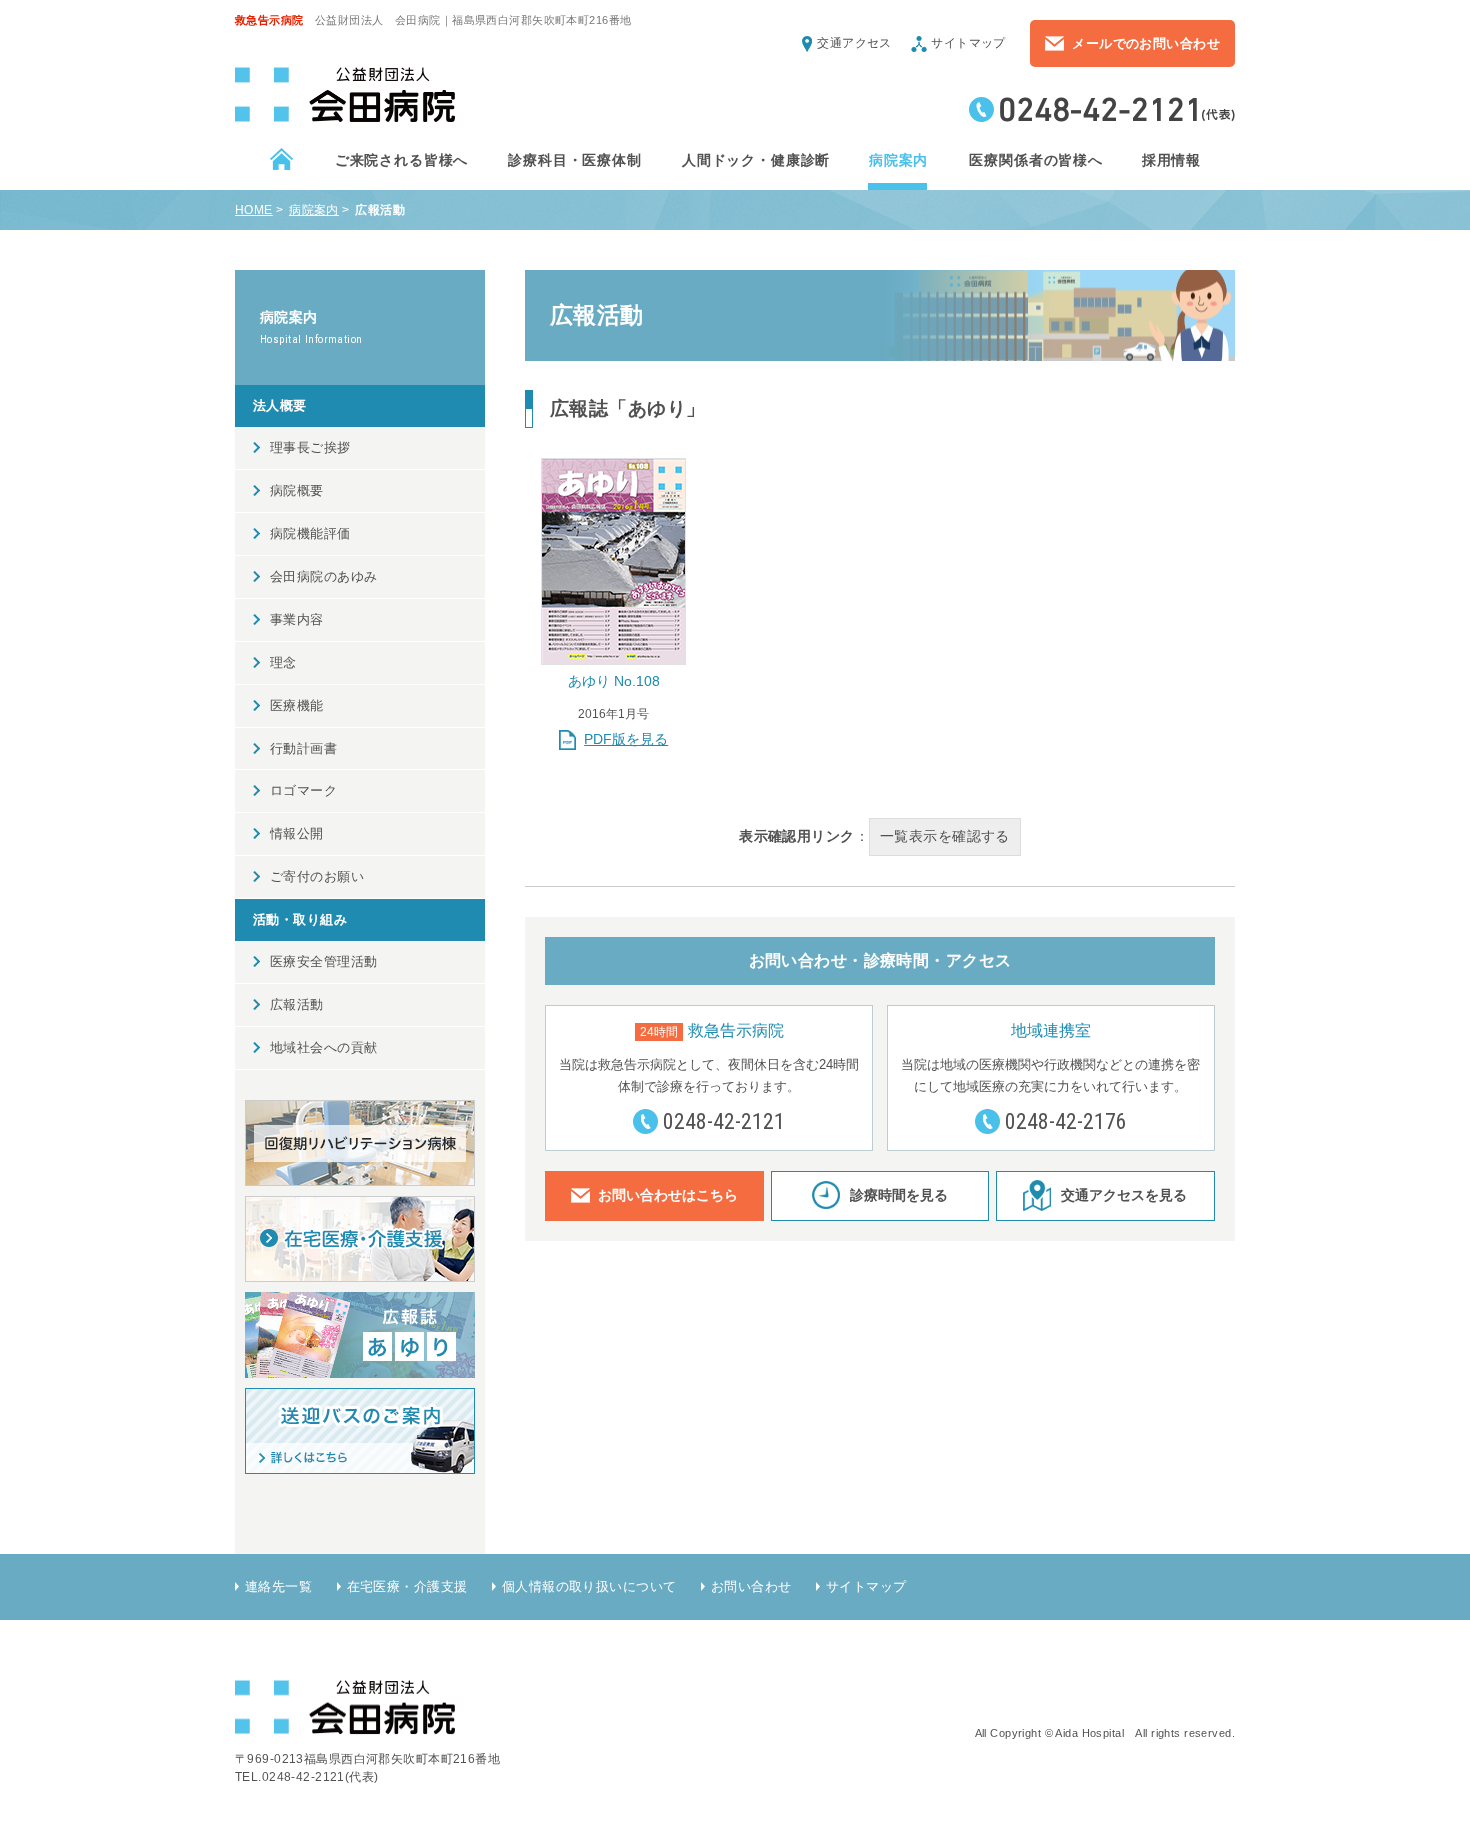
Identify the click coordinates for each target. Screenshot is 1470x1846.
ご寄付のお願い (317, 876)
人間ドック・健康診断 (755, 160)
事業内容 (297, 619)
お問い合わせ (751, 1586)
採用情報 (1171, 160)
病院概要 (297, 490)
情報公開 (297, 833)
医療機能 (297, 705)
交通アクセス (854, 43)
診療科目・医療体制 (574, 160)
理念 (283, 662)
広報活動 (297, 1004)
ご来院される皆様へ (401, 160)
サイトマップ (968, 43)
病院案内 (898, 160)
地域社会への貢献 (323, 1047)
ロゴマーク (303, 790)
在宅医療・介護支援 (407, 1586)
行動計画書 (303, 748)
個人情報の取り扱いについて (589, 1586)
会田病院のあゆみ (323, 576)
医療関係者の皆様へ (1035, 160)
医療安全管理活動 (323, 961)
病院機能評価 (310, 533)
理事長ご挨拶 (310, 447)
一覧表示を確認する (945, 836)
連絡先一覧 (278, 1586)
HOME (254, 210)
